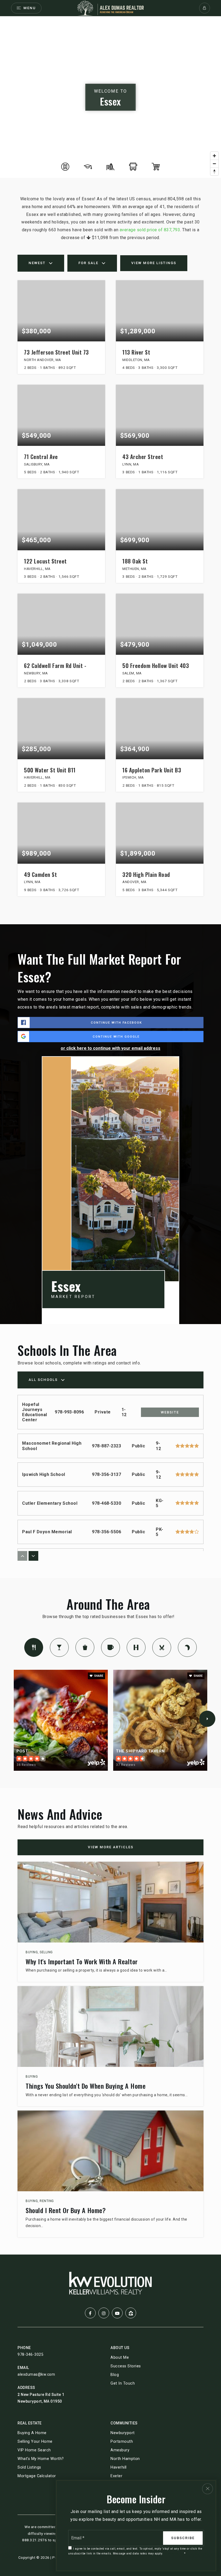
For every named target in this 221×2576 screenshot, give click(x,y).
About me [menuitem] (120, 2358)
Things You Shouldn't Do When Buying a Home (86, 2086)
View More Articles (111, 1847)
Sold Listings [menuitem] (29, 2467)
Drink (59, 1647)
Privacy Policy (173, 2554)
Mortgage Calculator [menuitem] (37, 2476)
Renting (47, 2201)
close (208, 2489)
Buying (32, 1952)
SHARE (98, 1676)
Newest (37, 263)
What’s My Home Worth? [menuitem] (41, 2459)
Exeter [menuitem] (116, 2476)
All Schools (43, 1380)
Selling (46, 1952)
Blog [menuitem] (115, 2375)
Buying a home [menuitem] (32, 2433)
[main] (110, 1135)
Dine (34, 1647)
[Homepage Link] (110, 8)
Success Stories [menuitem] (126, 2366)
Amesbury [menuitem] (120, 2450)
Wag (187, 1647)
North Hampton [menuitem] (125, 2459)
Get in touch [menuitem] (123, 2383)
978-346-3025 (30, 2354)
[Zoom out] (214, 164)
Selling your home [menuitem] (35, 2442)
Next (207, 1719)
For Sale (88, 263)
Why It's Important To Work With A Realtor (82, 1961)
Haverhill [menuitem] (119, 2467)
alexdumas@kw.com (36, 2374)
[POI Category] (65, 167)
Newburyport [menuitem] (123, 2433)
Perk (110, 1647)
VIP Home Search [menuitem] (34, 2450)
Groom (162, 1647)
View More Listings (154, 263)
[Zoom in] (214, 156)
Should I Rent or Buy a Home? (66, 2210)
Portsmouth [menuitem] (122, 2442)
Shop (85, 1647)
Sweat (136, 1647)
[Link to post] (110, 1902)
